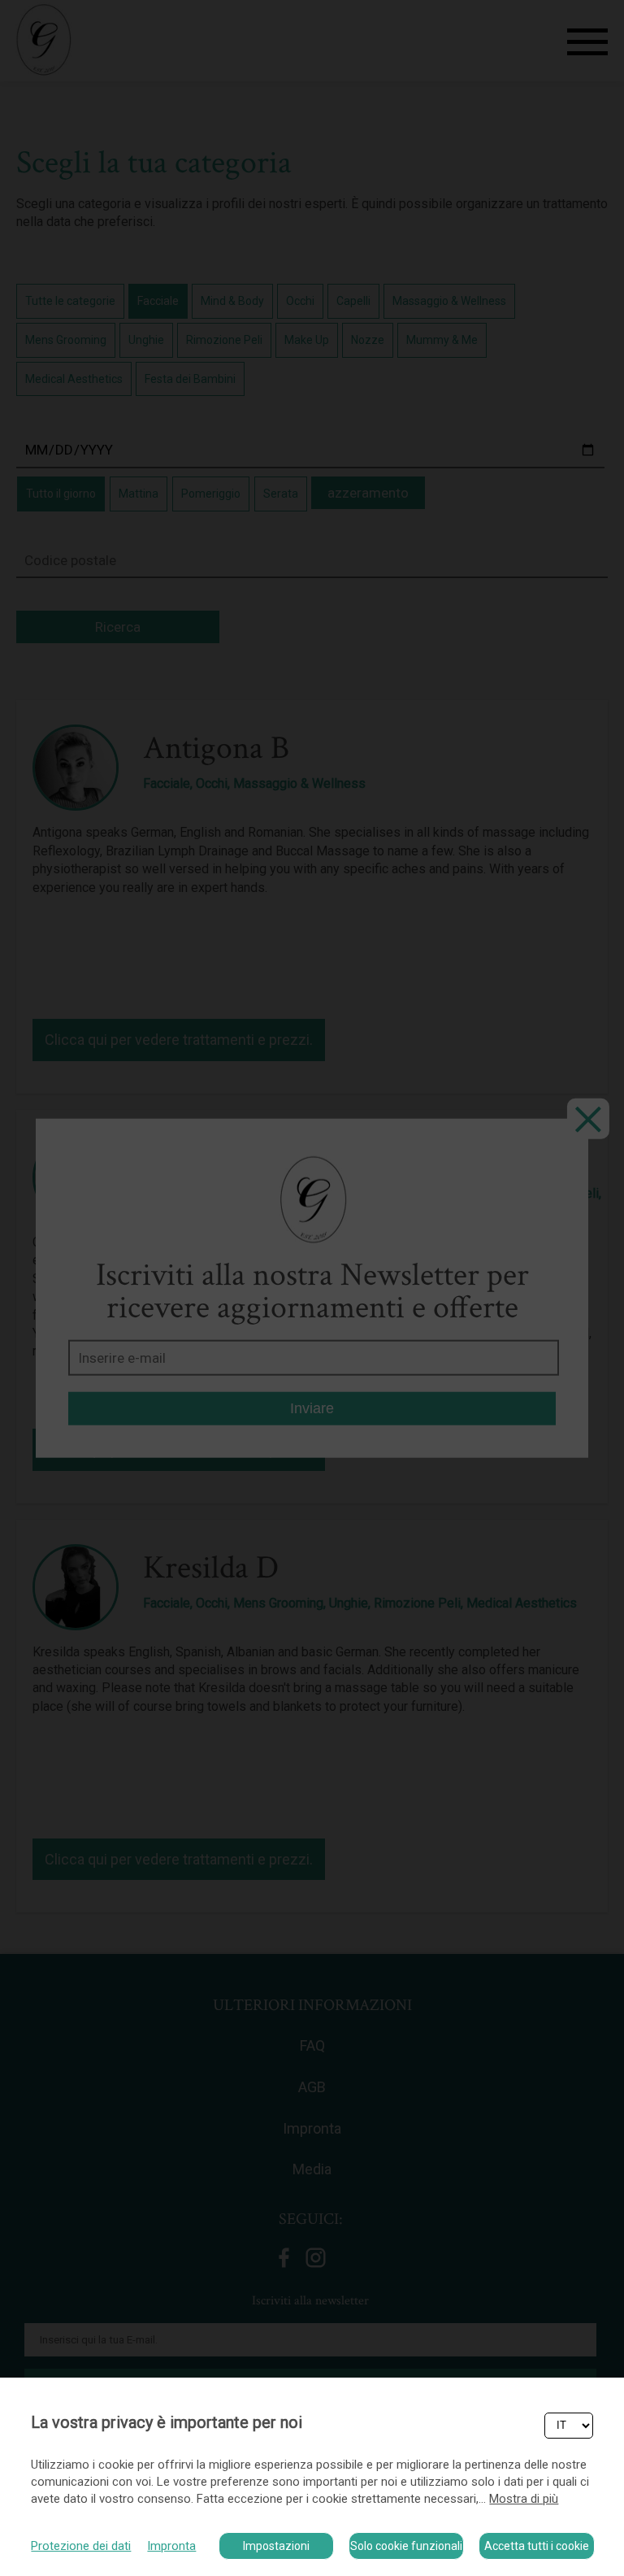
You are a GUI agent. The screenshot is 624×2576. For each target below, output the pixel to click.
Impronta (171, 2546)
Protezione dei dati (81, 2546)
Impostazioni (276, 2546)
